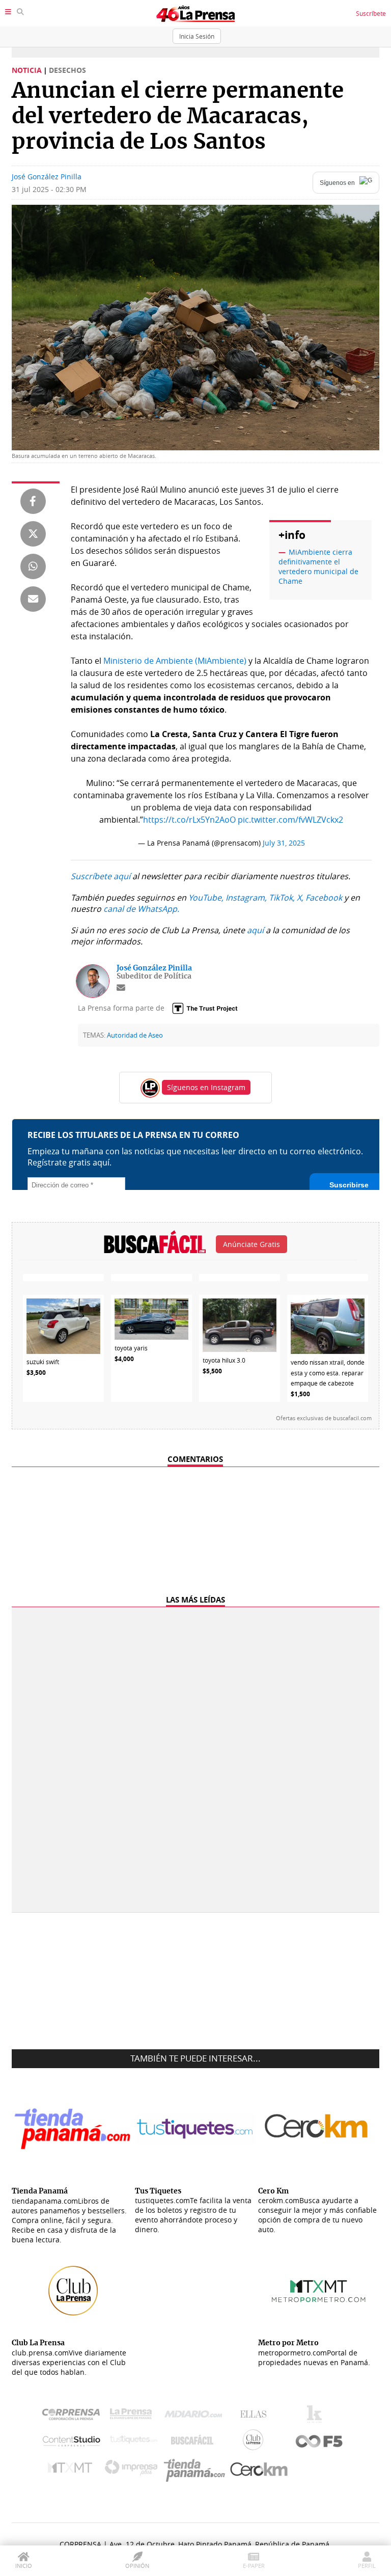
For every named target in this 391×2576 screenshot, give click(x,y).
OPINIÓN (137, 2566)
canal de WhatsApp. (141, 909)
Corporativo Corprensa (75, 2416)
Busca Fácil (195, 2442)
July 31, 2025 (284, 843)
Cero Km (258, 2470)
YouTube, (206, 898)
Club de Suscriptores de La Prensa (256, 2442)
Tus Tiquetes (134, 2442)
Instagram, (246, 898)
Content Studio (72, 2442)
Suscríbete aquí (101, 876)
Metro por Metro (73, 2470)
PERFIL (367, 2566)
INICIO (24, 2566)
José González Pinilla (47, 177)
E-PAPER (254, 2566)
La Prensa (133, 2416)
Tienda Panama (197, 2470)
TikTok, (282, 898)
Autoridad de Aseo (135, 1035)
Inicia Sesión (197, 36)
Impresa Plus (134, 2470)
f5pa (319, 2442)
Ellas (256, 2417)
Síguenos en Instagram (206, 1087)
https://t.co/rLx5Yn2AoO (189, 820)
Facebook (324, 898)
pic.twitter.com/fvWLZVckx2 (290, 820)
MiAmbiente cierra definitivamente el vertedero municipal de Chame (318, 566)
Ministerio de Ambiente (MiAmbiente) (175, 661)
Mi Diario (196, 2417)
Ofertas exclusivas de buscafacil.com (324, 1418)
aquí (255, 930)
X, (300, 898)
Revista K (317, 2417)
